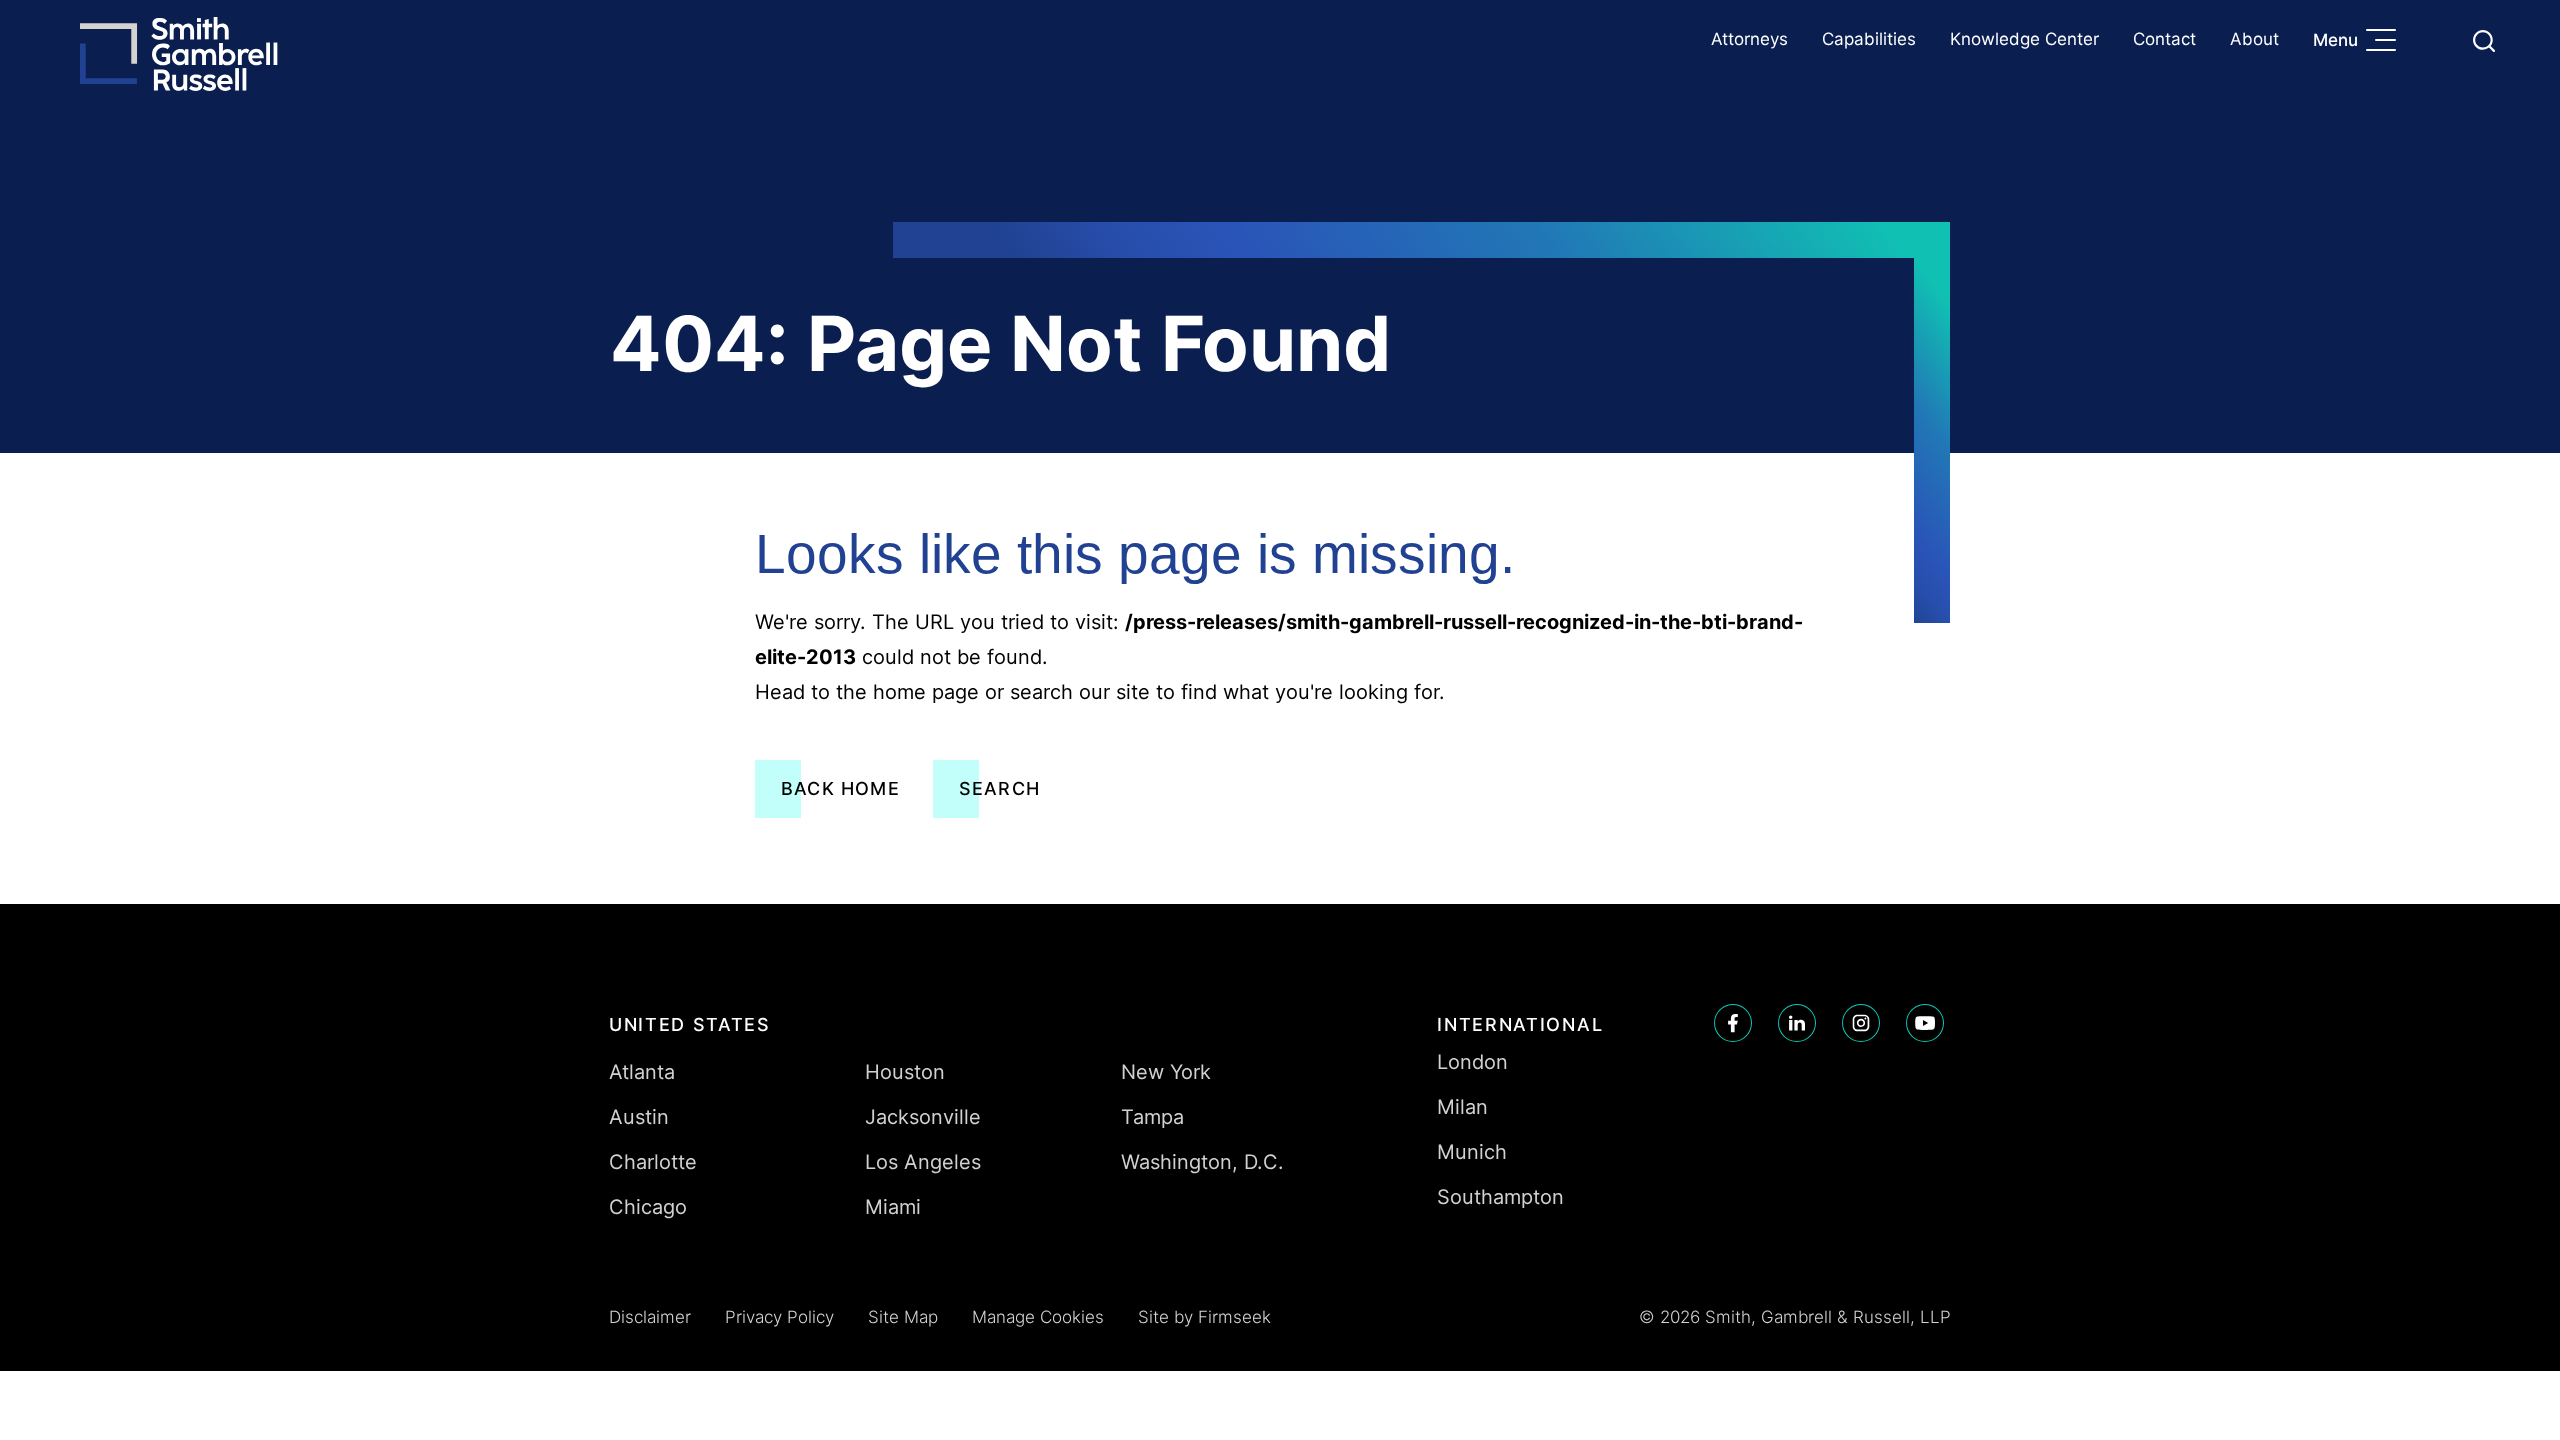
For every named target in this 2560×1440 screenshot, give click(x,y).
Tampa (1152, 1117)
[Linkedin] (1797, 1023)
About (2254, 39)
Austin (639, 1117)
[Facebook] (1733, 1023)
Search (999, 788)
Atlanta (642, 1072)
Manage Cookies (1038, 1317)
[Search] (2484, 41)
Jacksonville (923, 1117)
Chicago (648, 1207)
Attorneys (1749, 39)
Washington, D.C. (1202, 1162)
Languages (2436, 40)
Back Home (840, 788)
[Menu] (2386, 42)
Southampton (1500, 1197)
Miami (893, 1207)
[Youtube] (1925, 1023)
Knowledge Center (2024, 39)
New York (1166, 1072)
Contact (2164, 39)
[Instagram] (1861, 1023)
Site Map (903, 1317)
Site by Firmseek (1204, 1317)
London (1472, 1062)
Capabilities (1869, 39)
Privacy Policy (779, 1317)
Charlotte (653, 1162)
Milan (1462, 1107)
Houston (905, 1072)
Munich (1472, 1152)
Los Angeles (923, 1162)
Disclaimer (650, 1317)
